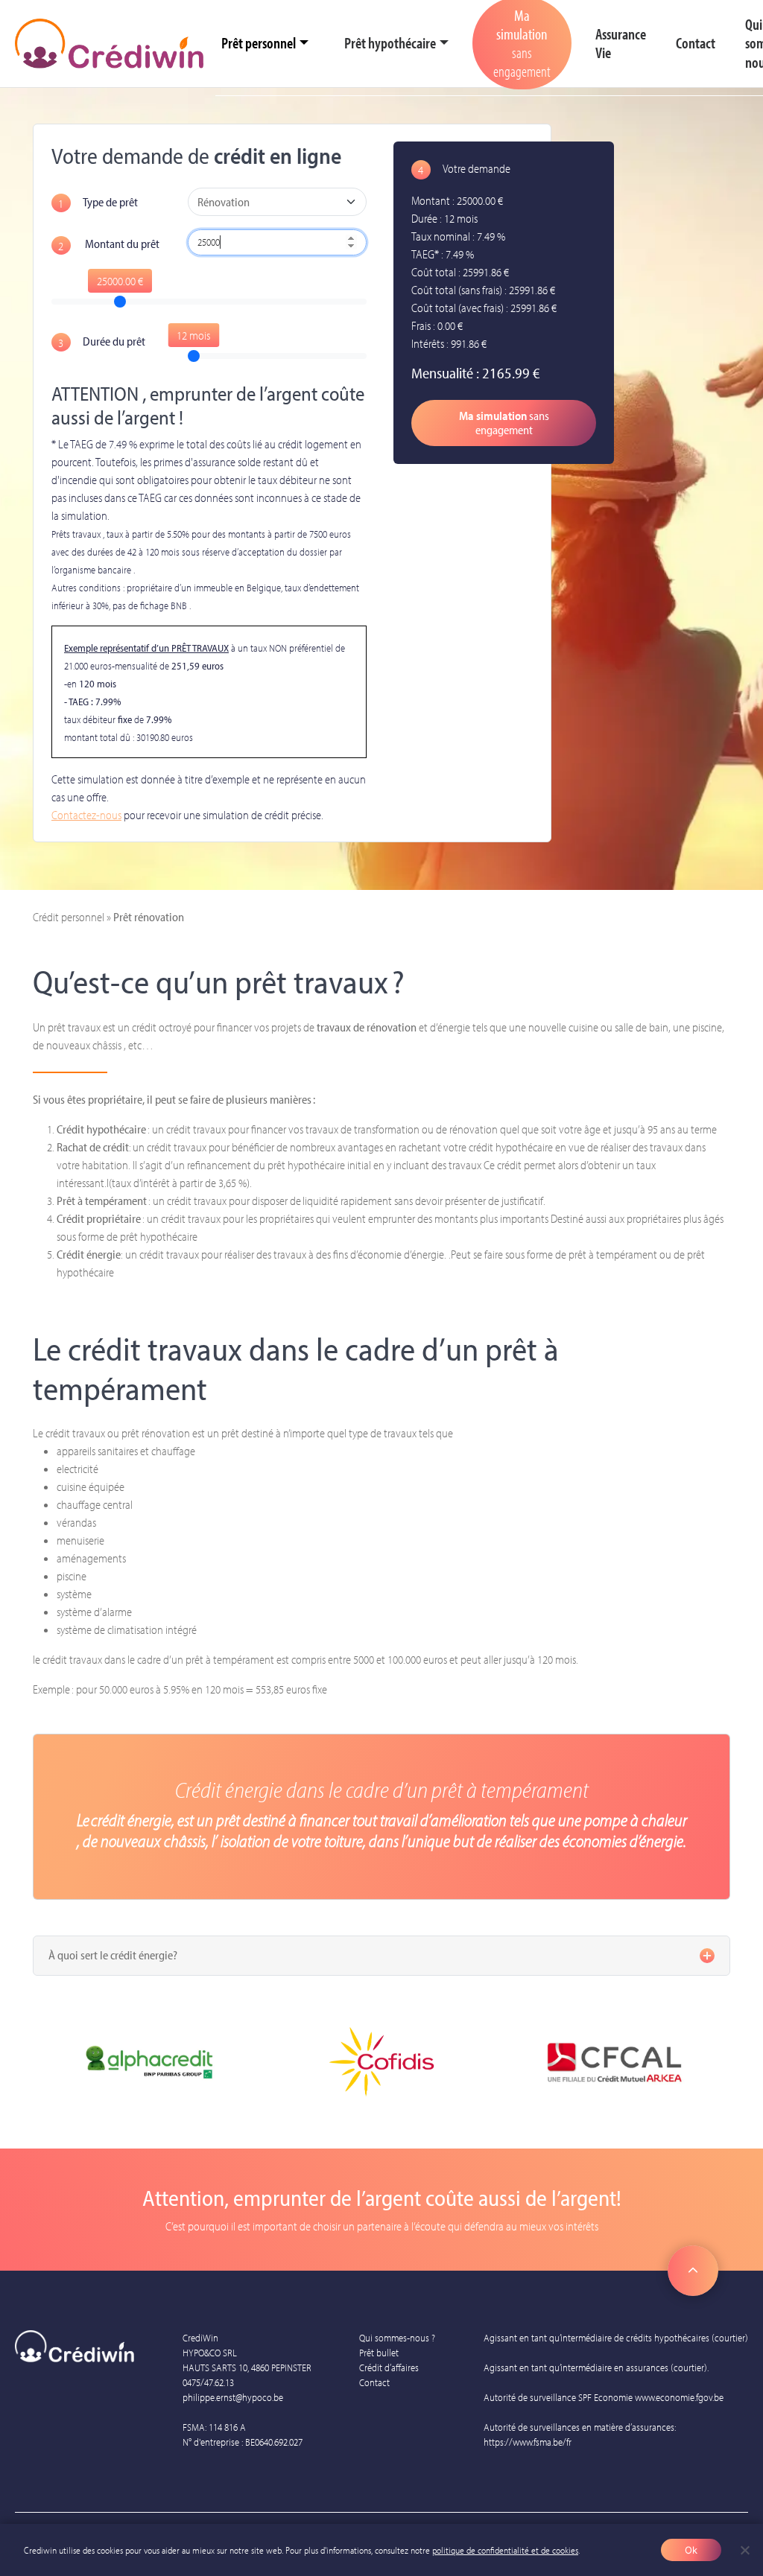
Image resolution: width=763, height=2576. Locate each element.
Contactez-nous (86, 815)
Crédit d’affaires (389, 2367)
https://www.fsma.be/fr (528, 2442)
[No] (744, 2550)
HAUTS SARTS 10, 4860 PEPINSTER (247, 2367)
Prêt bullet (379, 2353)
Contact (374, 2382)
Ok (691, 2550)
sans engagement (504, 423)
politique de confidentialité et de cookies (505, 2550)
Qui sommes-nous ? (397, 2338)
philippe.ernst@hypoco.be (233, 2397)
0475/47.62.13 (208, 2382)
